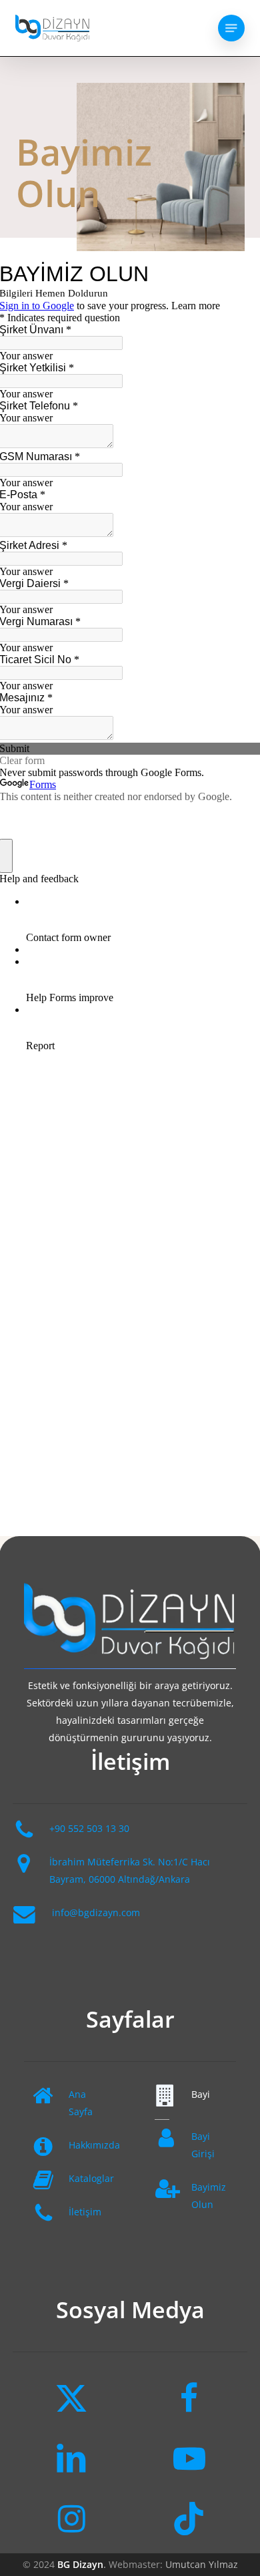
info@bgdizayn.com (96, 1912)
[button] (231, 28)
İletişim (85, 2212)
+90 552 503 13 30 (89, 1828)
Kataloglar (91, 2178)
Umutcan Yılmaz (202, 2564)
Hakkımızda (94, 2145)
